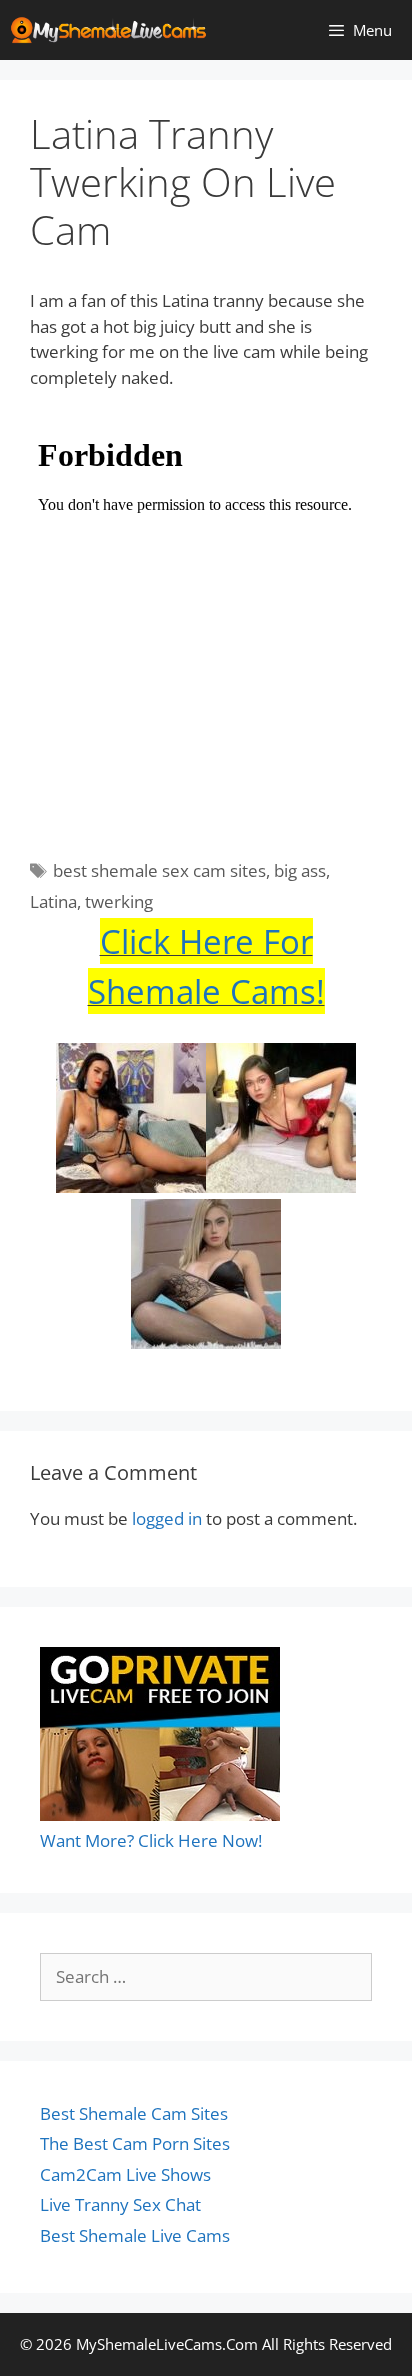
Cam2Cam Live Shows (125, 2174)
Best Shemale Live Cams (135, 2235)
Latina (53, 901)
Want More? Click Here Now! (151, 1840)
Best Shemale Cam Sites (134, 2113)
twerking (119, 901)
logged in (167, 1518)
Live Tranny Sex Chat (120, 2204)
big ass (300, 870)
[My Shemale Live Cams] (113, 30)
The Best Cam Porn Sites (135, 2143)
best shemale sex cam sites (159, 870)
